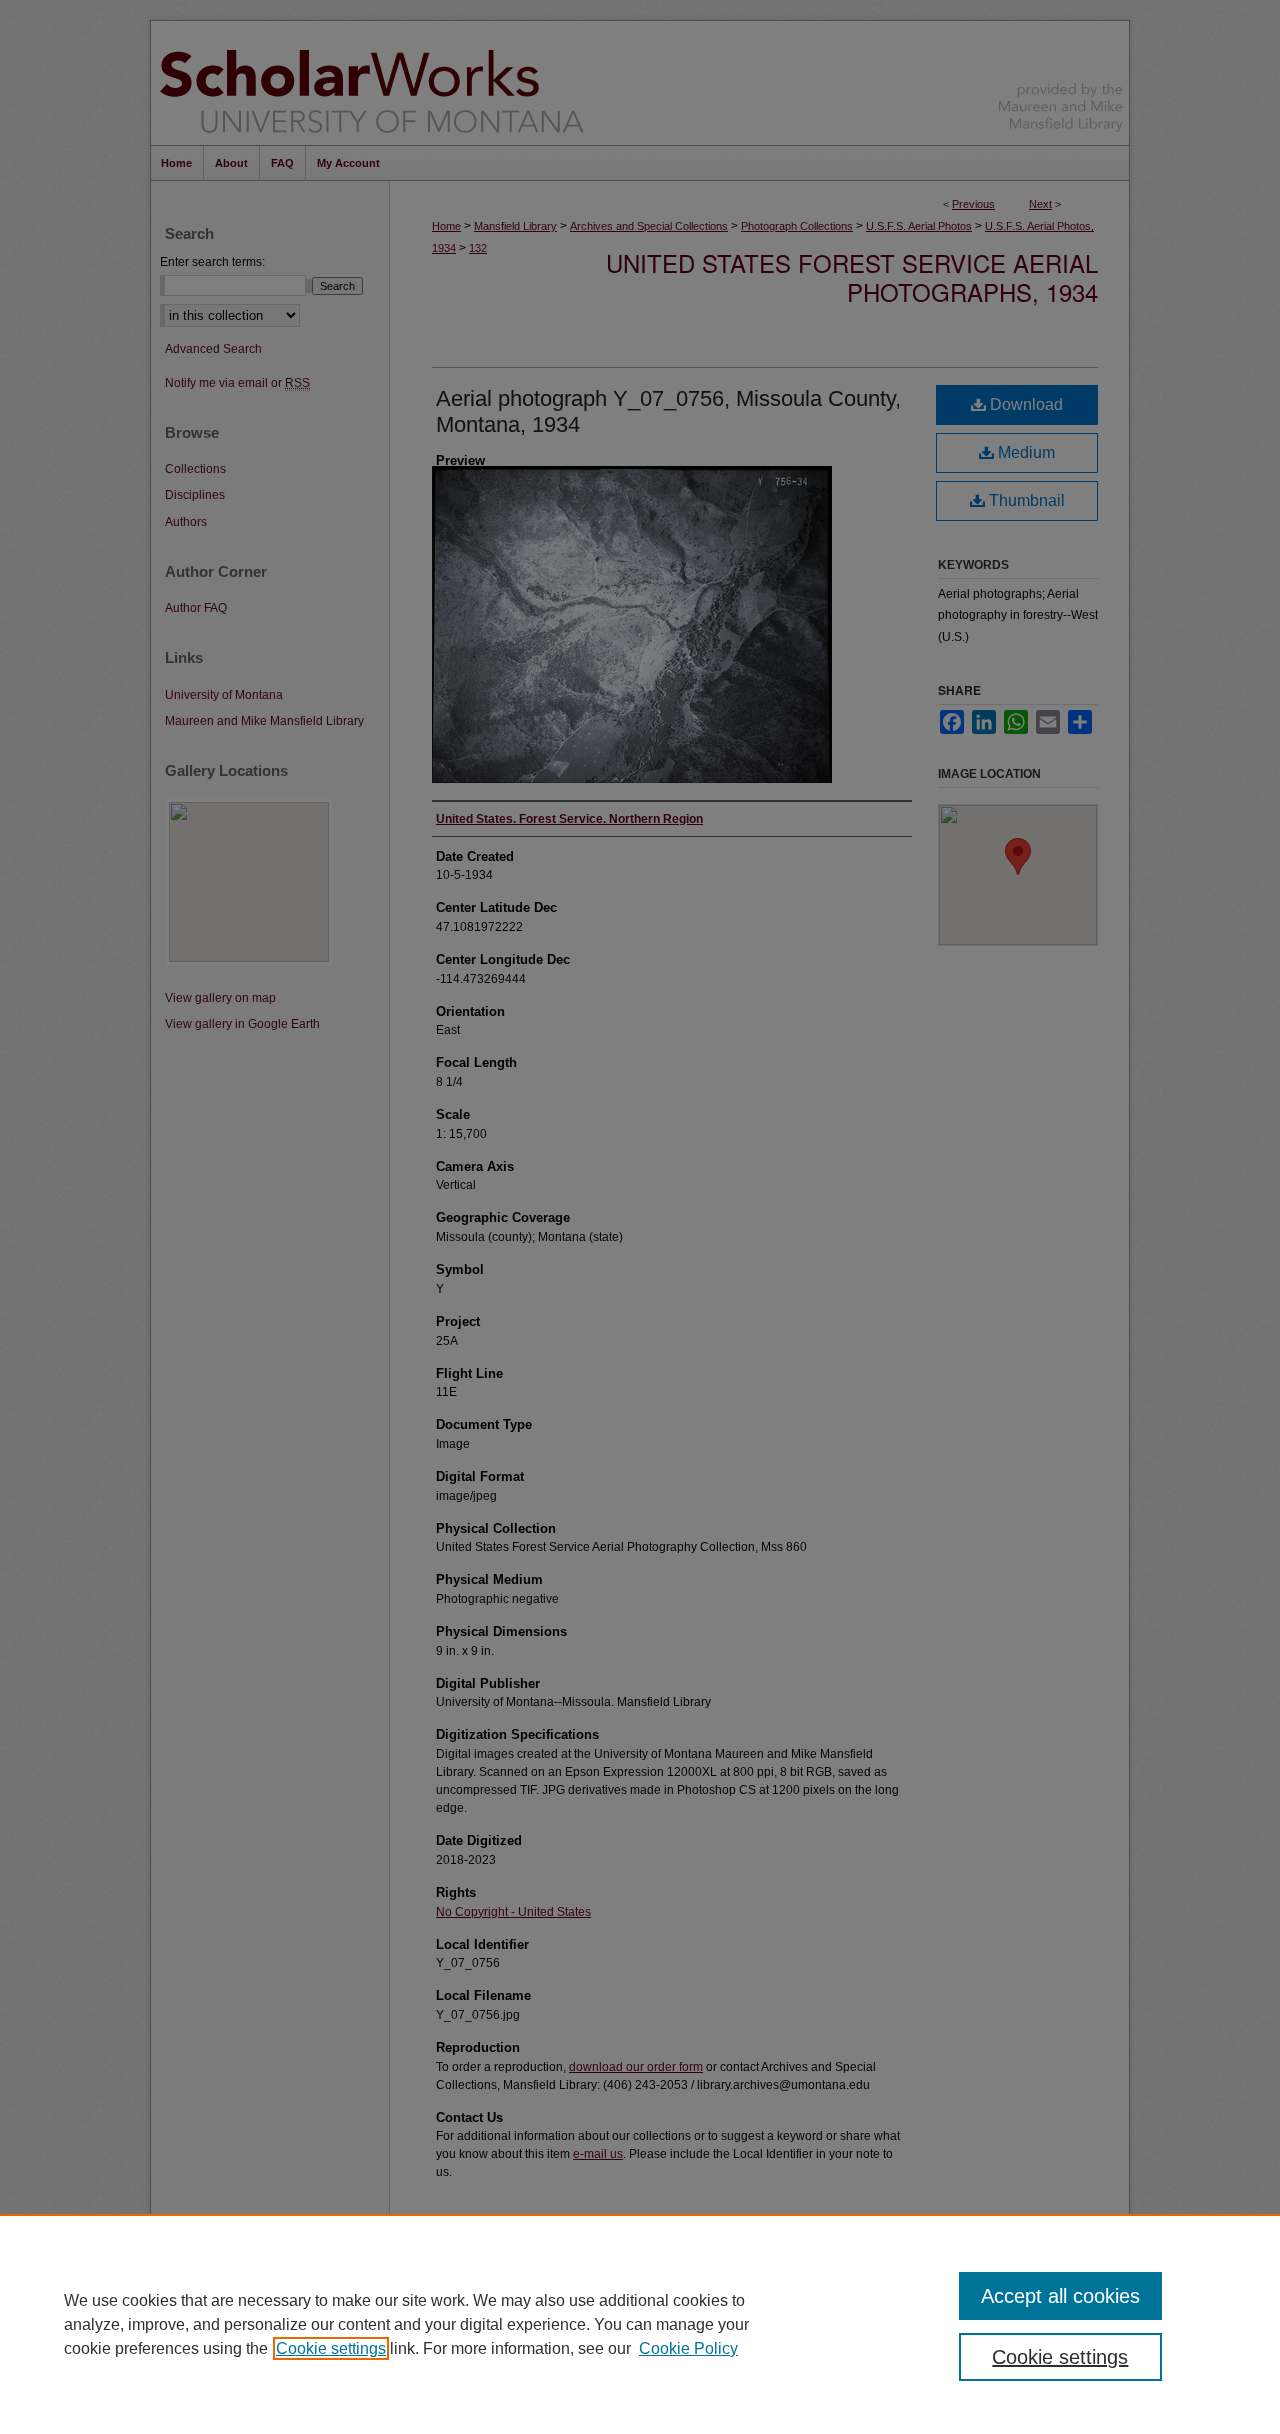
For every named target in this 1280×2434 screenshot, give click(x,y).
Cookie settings (331, 2348)
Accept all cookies (1060, 2296)
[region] (640, 2324)
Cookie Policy (688, 2348)
